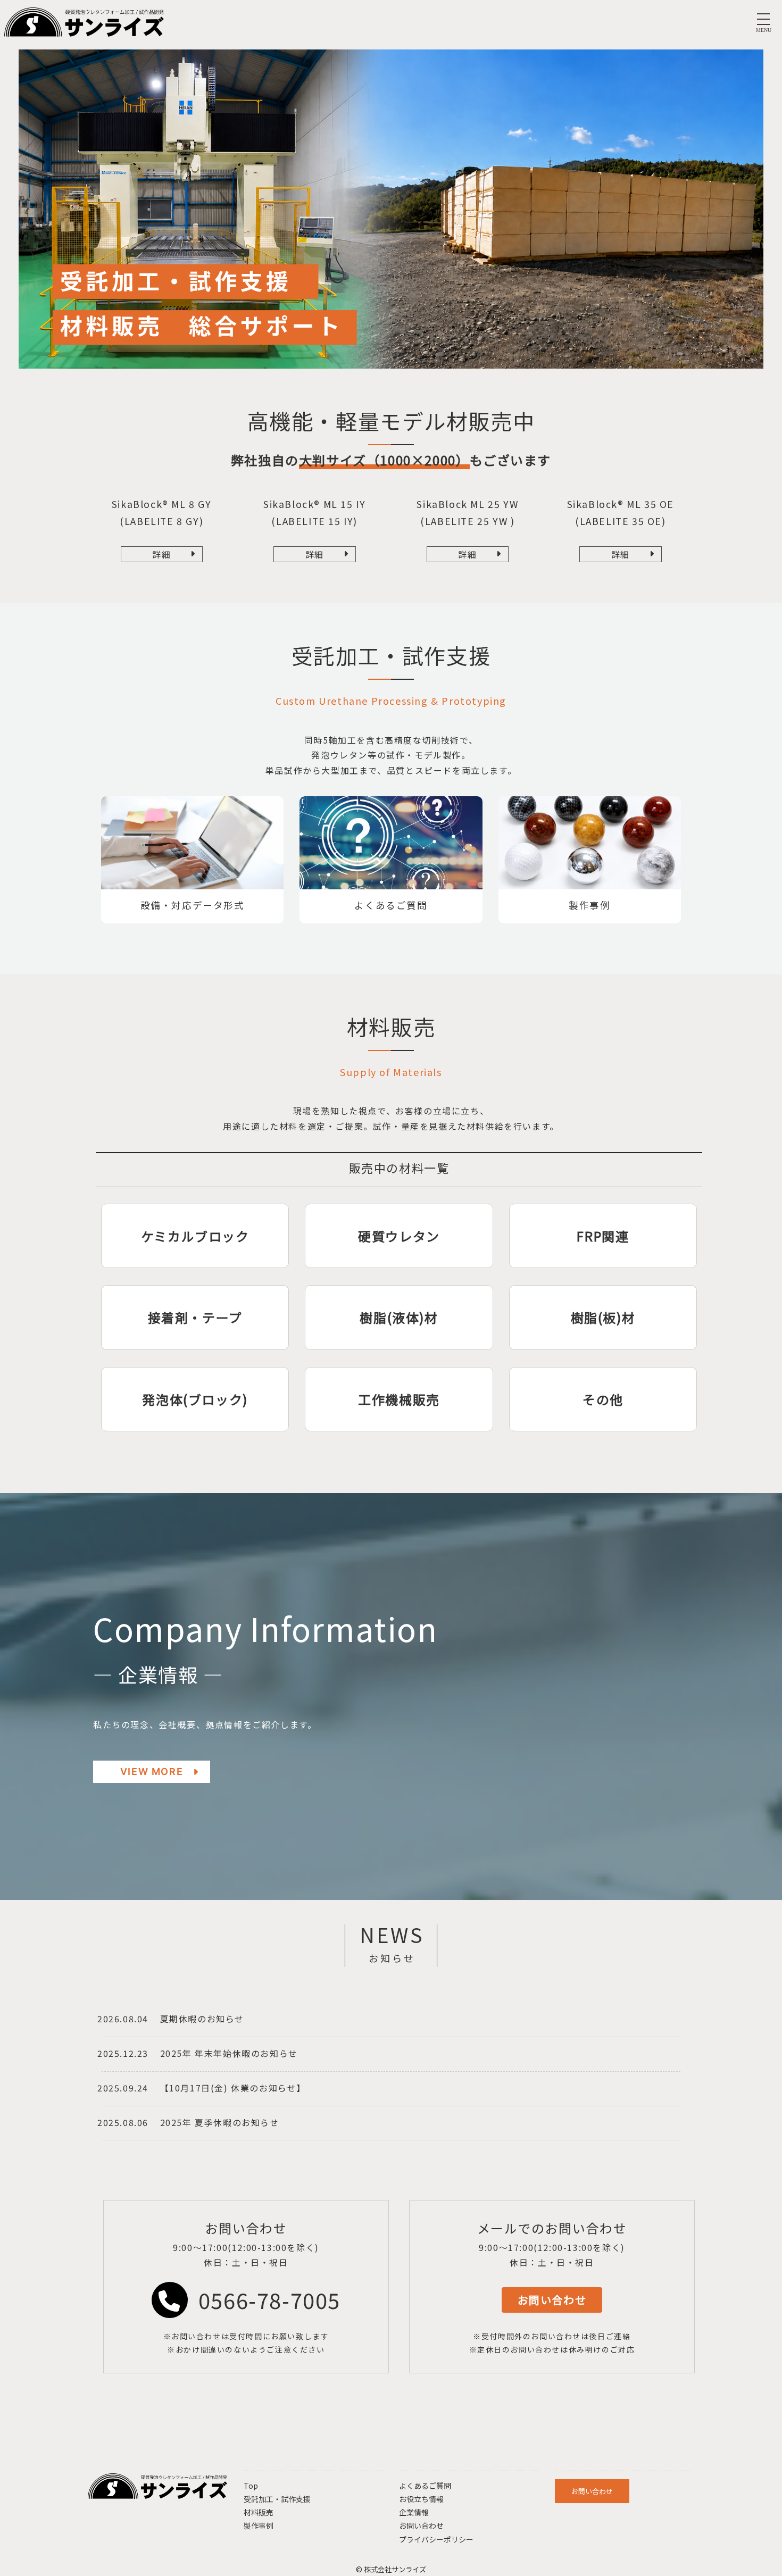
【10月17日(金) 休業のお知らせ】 (233, 2088)
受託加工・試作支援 (277, 2499)
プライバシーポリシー (436, 2539)
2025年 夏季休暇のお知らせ (220, 2122)
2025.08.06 (123, 2122)
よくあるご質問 (425, 2486)
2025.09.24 (123, 2088)
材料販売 (259, 2512)
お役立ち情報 (421, 2499)
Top (251, 2486)
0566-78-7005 (269, 2300)
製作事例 (259, 2525)
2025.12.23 (123, 2053)
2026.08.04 (123, 2019)
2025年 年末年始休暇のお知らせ (229, 2053)
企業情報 (414, 2512)
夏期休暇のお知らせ (202, 2019)
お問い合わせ (421, 2525)
